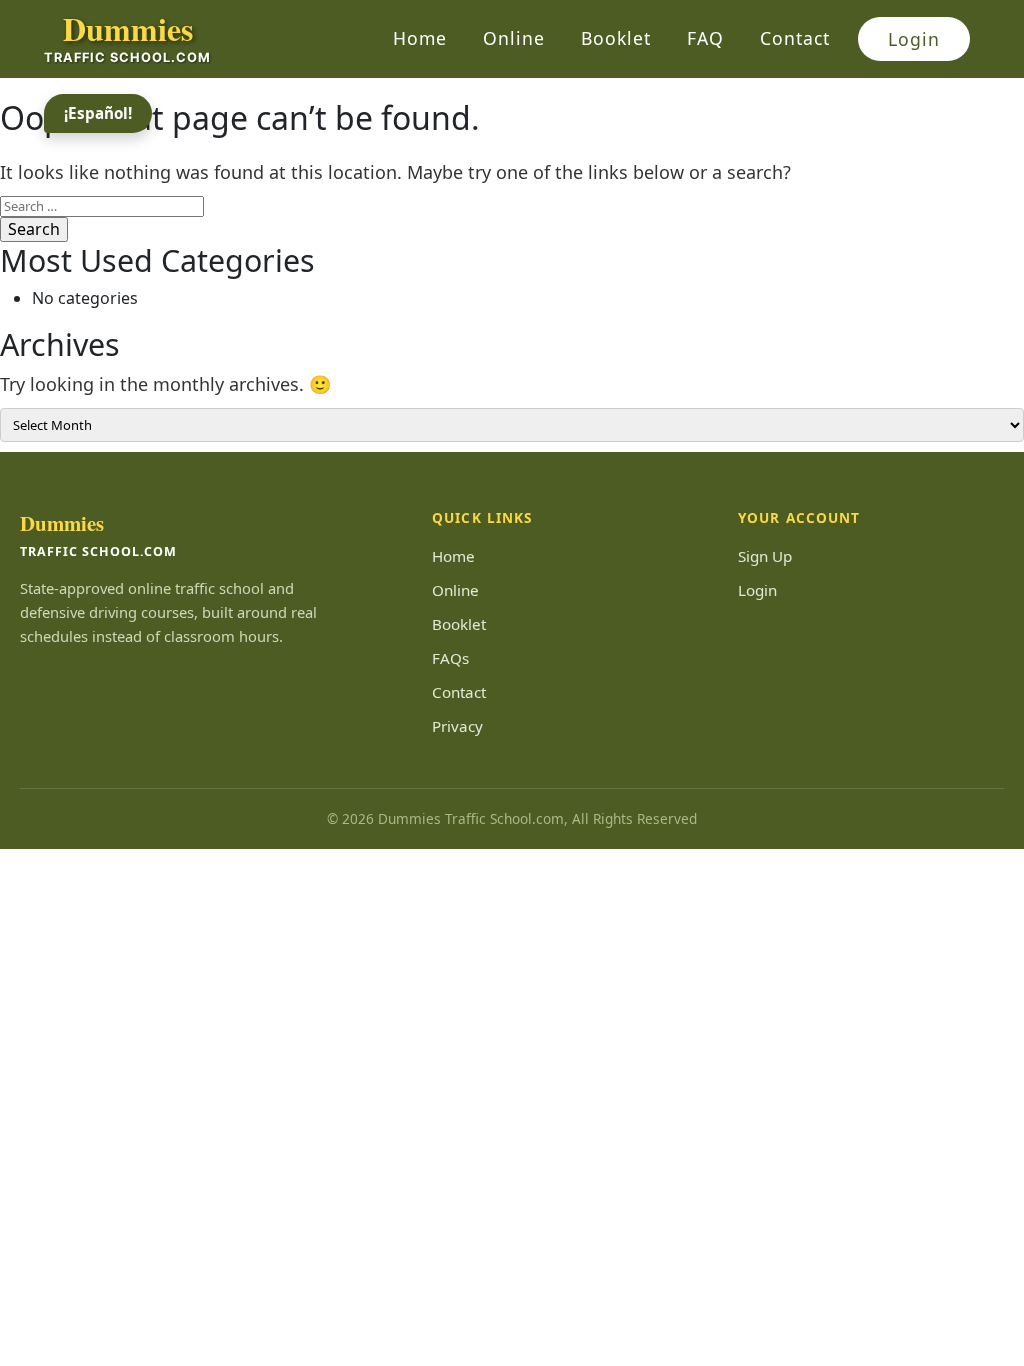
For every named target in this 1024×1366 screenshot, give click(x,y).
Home (420, 38)
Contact (795, 38)
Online (514, 38)
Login (914, 39)
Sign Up (765, 556)
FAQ (705, 38)
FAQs (450, 658)
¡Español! (98, 113)
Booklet (616, 38)
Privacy (457, 726)
